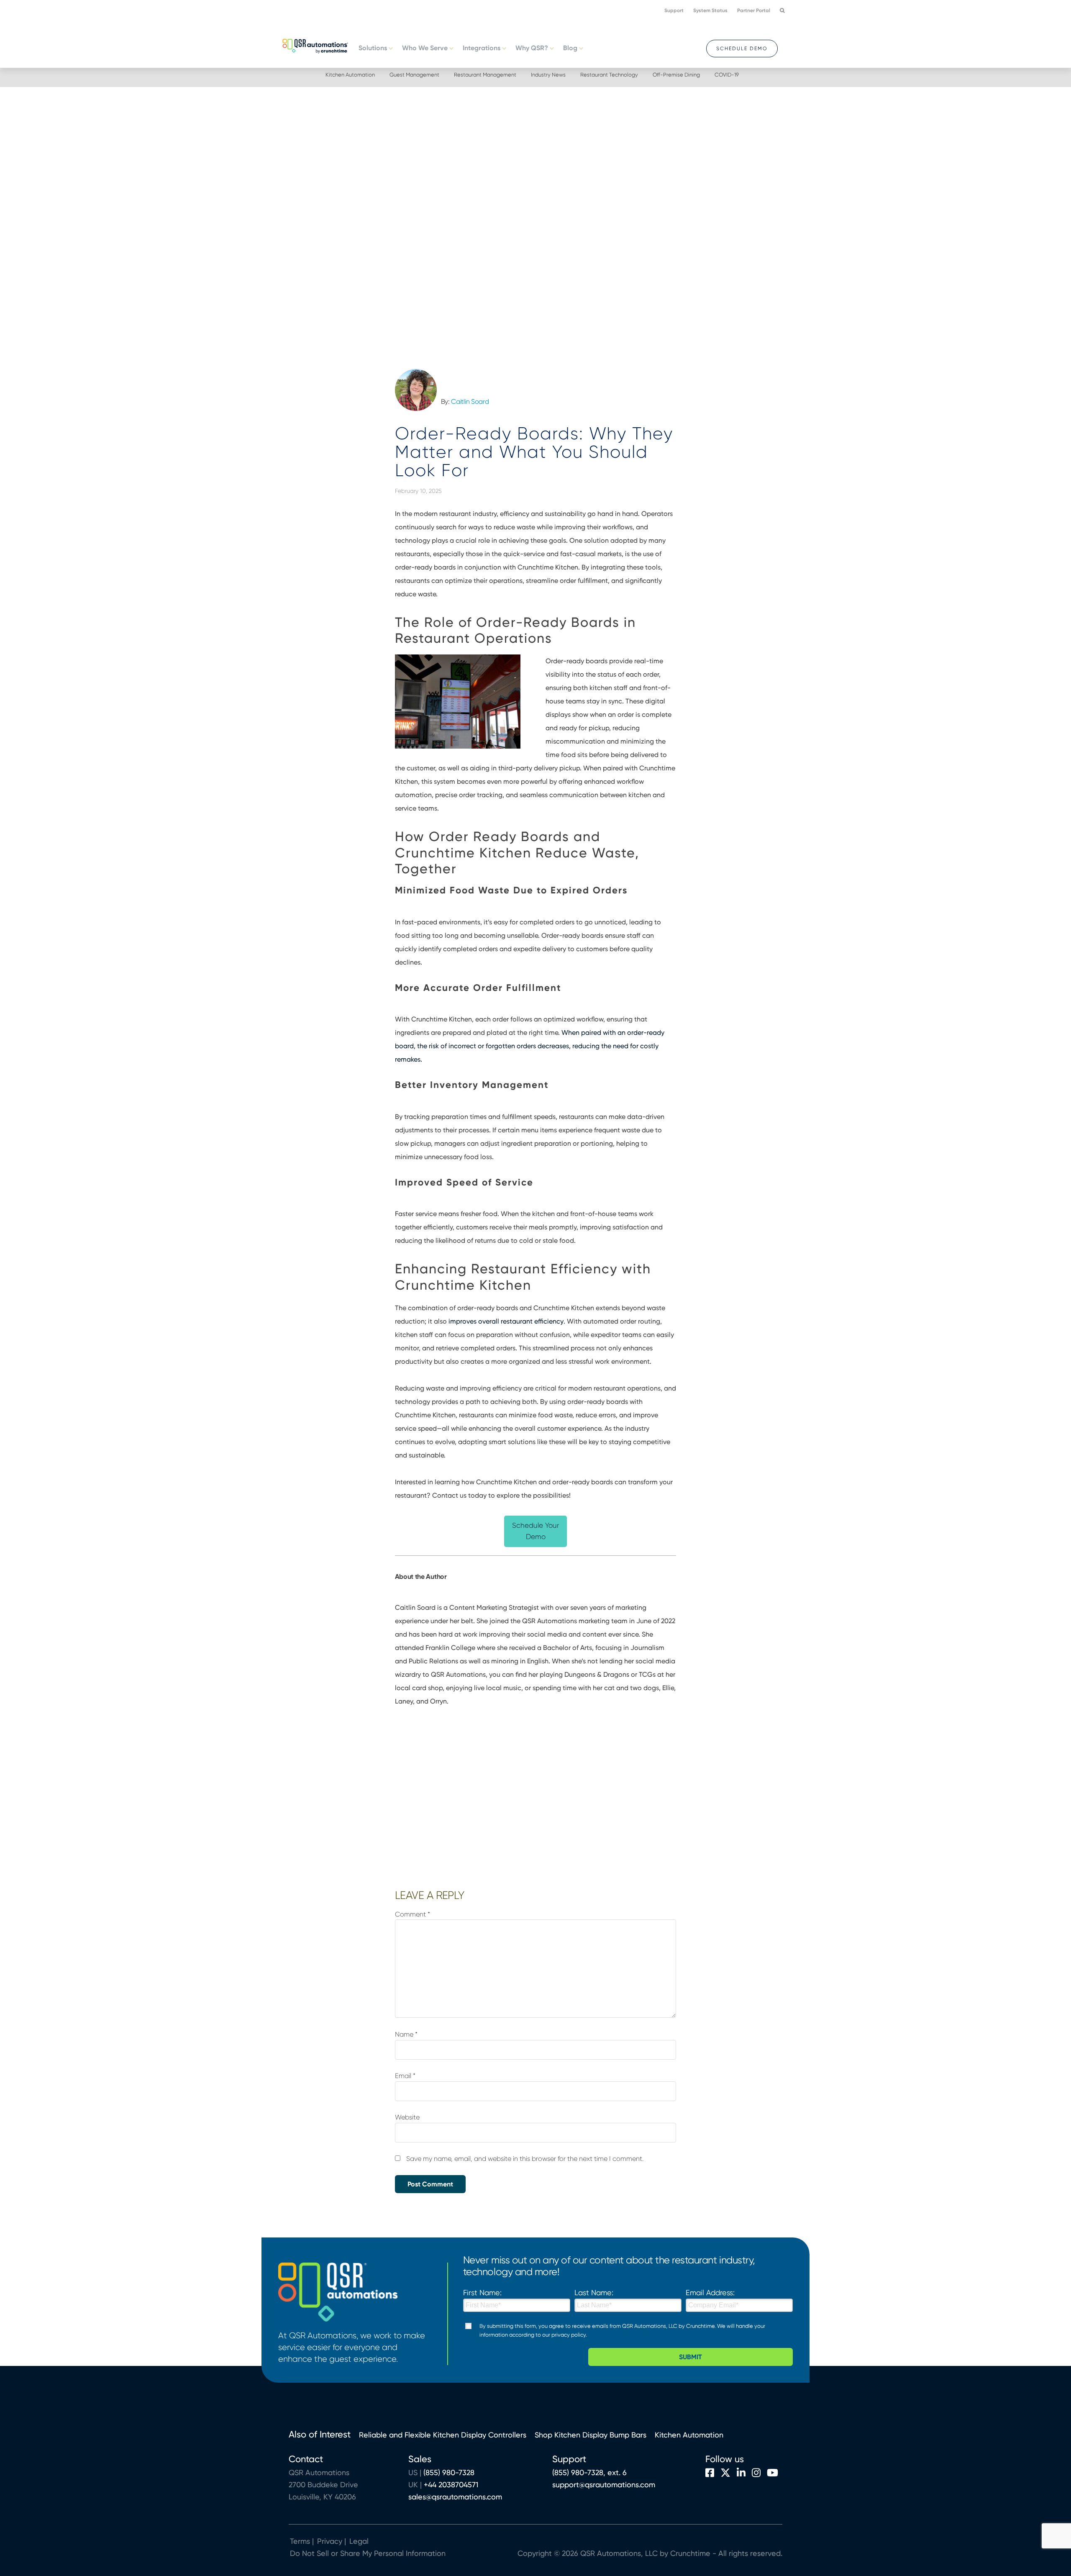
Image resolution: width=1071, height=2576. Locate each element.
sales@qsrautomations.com (455, 2497)
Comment (413, 1914)
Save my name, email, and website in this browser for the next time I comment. (525, 2159)
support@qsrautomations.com (604, 2485)
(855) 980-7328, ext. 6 (589, 2472)
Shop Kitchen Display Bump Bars (591, 2435)
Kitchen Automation (350, 75)
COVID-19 (727, 75)
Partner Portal (754, 10)
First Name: (482, 2292)
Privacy (330, 2541)
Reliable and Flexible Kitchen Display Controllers (443, 2435)
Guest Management (414, 75)
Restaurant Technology (609, 75)
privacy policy (569, 2335)
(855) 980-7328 (449, 2472)
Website (407, 2117)
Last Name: (594, 2292)
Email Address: (710, 2292)
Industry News (548, 75)
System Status (710, 10)
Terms (300, 2541)
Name (406, 2034)
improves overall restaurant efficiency (506, 1321)
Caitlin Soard (470, 402)
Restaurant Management (485, 75)
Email (405, 2076)
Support (674, 10)
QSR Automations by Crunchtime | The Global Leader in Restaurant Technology (315, 45)
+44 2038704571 (451, 2485)
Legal (358, 2541)
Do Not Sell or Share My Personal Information (368, 2553)
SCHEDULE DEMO (742, 49)
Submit (691, 2357)
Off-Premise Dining (676, 75)
